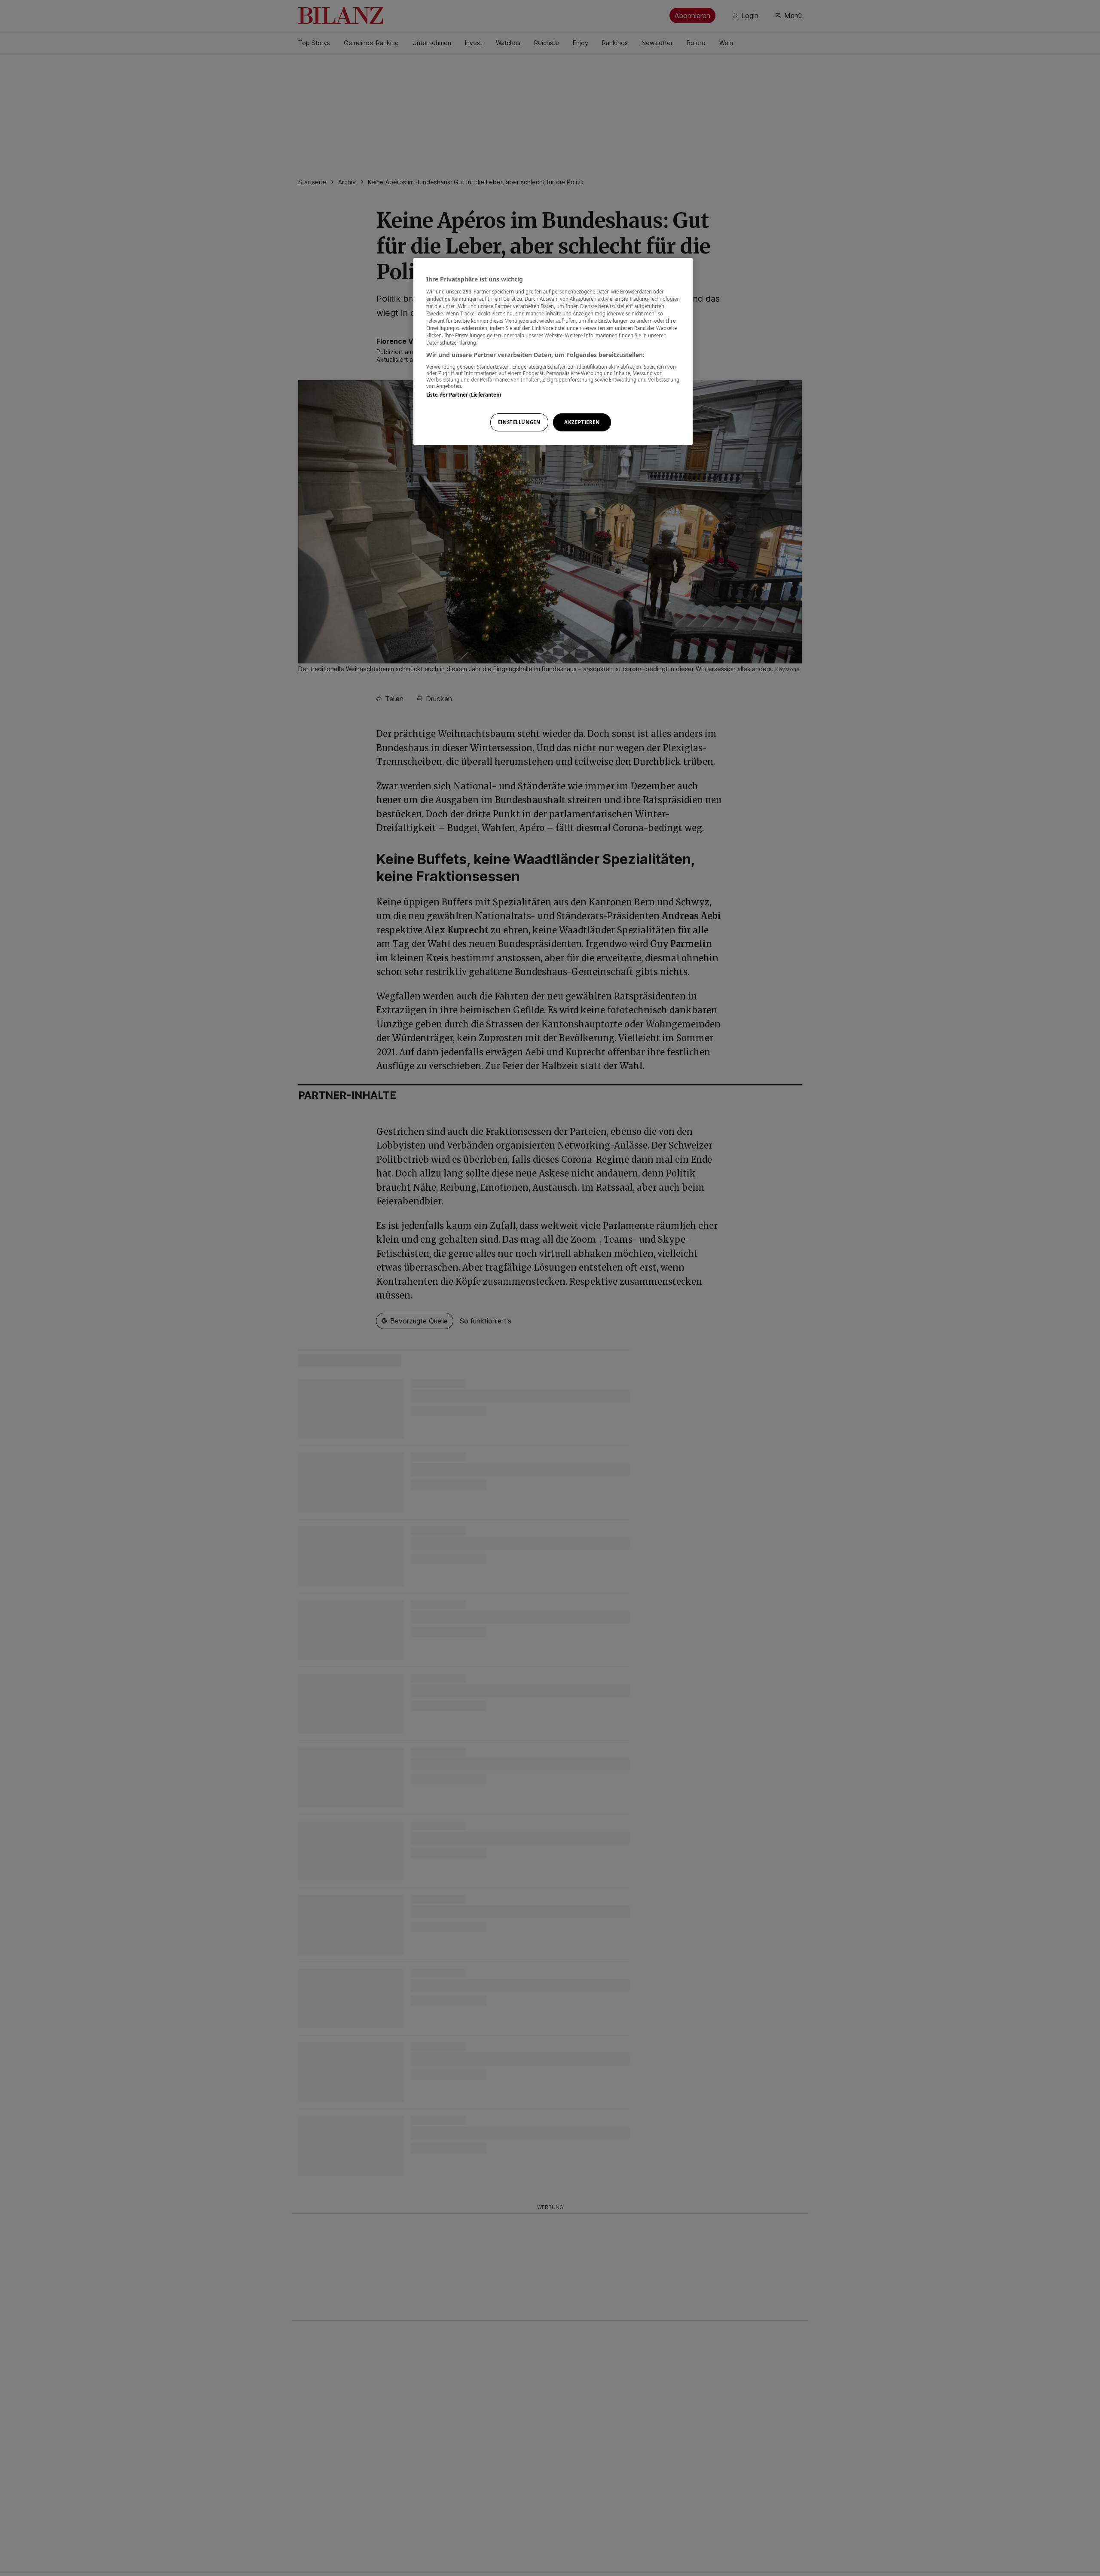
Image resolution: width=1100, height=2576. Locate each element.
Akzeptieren (582, 422)
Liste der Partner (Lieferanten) (464, 394)
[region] (553, 351)
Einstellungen (519, 422)
